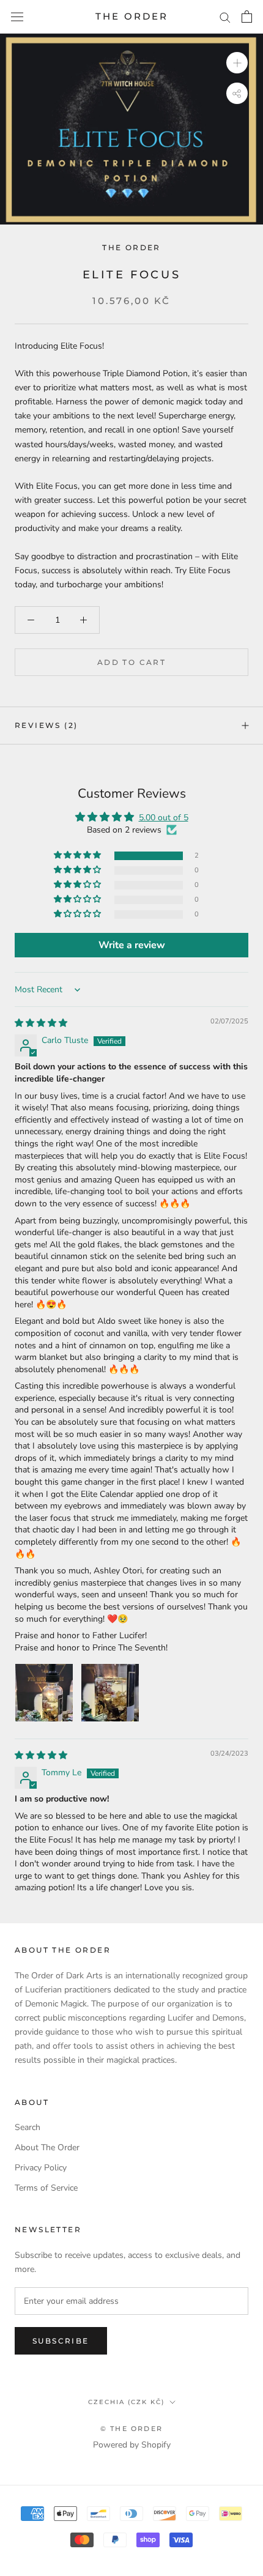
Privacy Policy (41, 2168)
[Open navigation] (17, 17)
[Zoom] (237, 63)
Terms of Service (46, 2188)
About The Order (47, 2147)
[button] (78, 856)
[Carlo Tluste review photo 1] (44, 1693)
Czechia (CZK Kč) (126, 2402)
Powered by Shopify (132, 2445)
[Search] (225, 17)
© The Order (131, 2429)
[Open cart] (247, 17)
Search (28, 2127)
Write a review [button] (132, 945)
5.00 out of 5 (164, 818)
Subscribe (61, 2341)
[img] (41, 1023)
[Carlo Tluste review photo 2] (110, 1693)
